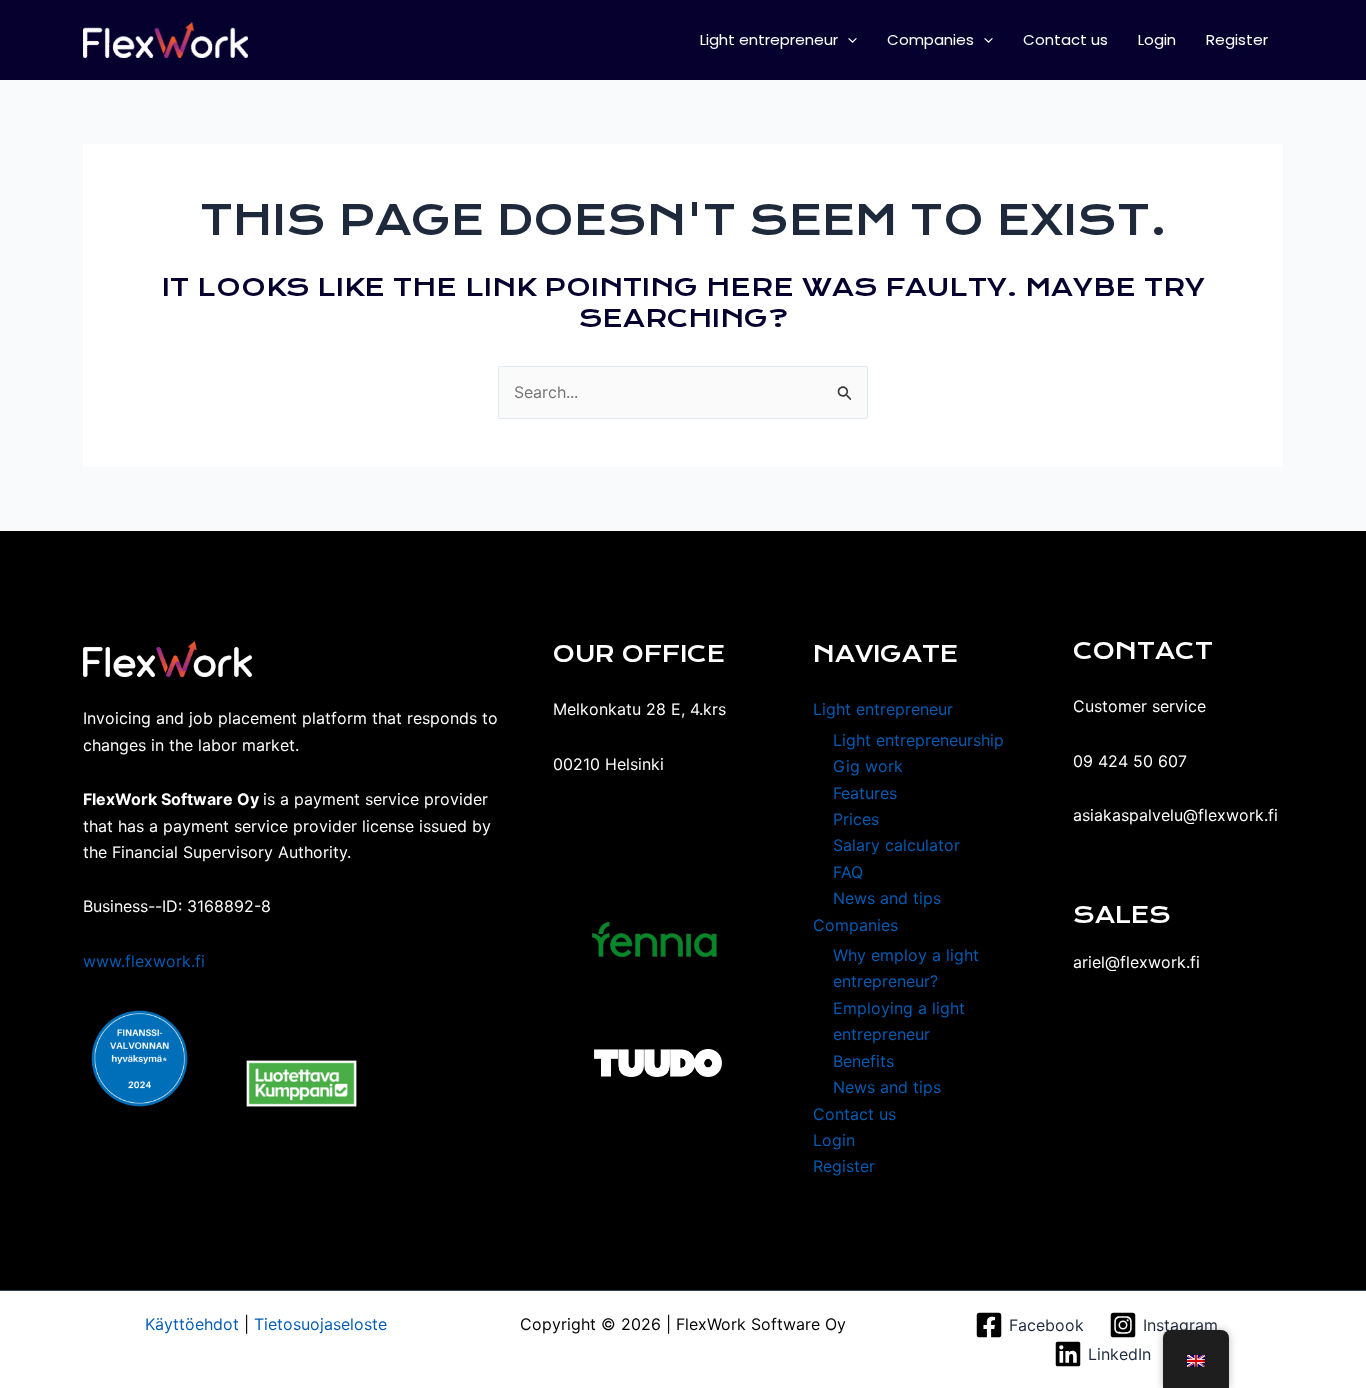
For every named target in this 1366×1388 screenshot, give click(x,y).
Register (1237, 39)
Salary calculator (896, 845)
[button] (847, 40)
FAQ (848, 872)
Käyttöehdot (192, 1324)
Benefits (863, 1061)
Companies (930, 39)
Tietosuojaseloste (318, 1324)
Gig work (868, 766)
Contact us (1065, 39)
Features (865, 793)
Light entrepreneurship (918, 740)
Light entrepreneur (769, 39)
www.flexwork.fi (144, 961)
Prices (856, 819)
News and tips (887, 898)
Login (1157, 39)
